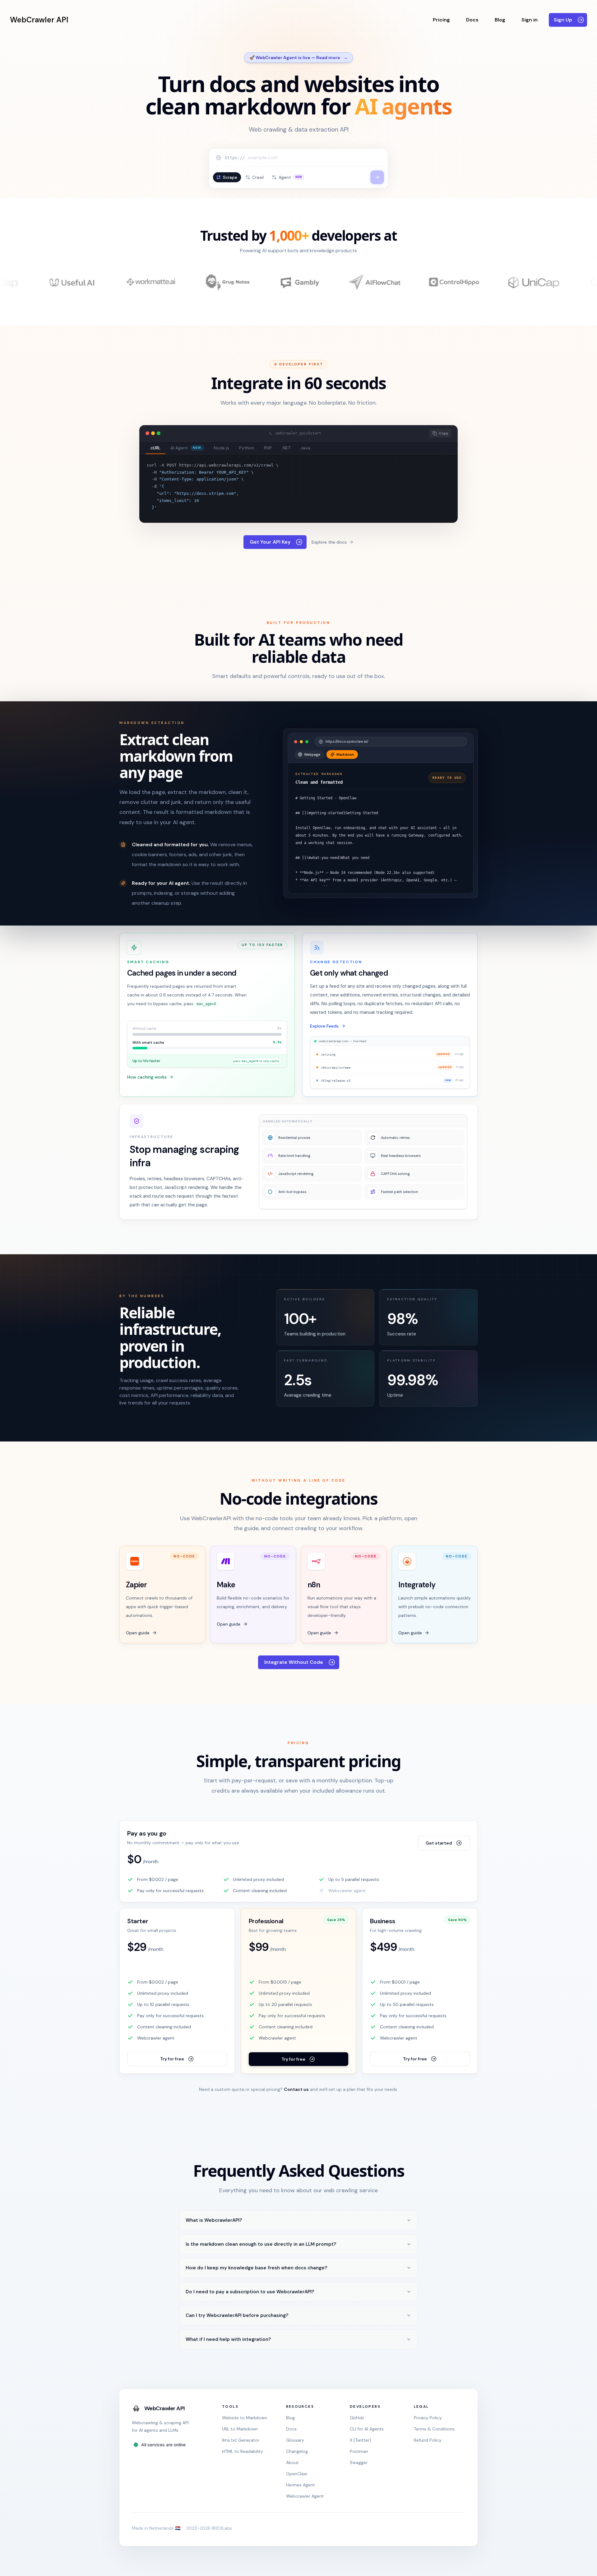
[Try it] (377, 177)
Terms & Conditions (434, 2429)
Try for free (172, 2059)
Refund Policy (428, 2440)
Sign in (530, 20)
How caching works (147, 1077)
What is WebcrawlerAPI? (214, 2220)
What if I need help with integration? (228, 2339)
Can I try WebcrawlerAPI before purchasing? (237, 2315)
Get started (439, 1843)
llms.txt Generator (241, 2440)
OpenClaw (297, 2474)
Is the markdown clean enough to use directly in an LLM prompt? (261, 2244)
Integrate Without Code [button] (294, 1662)
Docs (472, 20)
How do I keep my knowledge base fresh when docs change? (256, 2268)
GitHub (357, 2418)
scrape (230, 177)
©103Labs (222, 2528)
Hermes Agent (301, 2485)
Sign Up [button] (563, 20)
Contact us (296, 2089)
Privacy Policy (428, 2418)
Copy (444, 433)
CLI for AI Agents (367, 2429)
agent (290, 177)
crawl (258, 177)
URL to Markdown (240, 2429)
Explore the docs (329, 542)
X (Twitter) (361, 2440)
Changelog (297, 2451)
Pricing (441, 20)
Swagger (359, 2462)
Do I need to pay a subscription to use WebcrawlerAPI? (250, 2292)
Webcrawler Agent (305, 2496)
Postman (359, 2451)
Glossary (295, 2440)
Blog (500, 20)
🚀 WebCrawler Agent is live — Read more (298, 58)
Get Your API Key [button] (270, 542)
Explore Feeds (324, 1026)
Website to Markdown (245, 2418)
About (292, 2462)
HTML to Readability (243, 2451)
